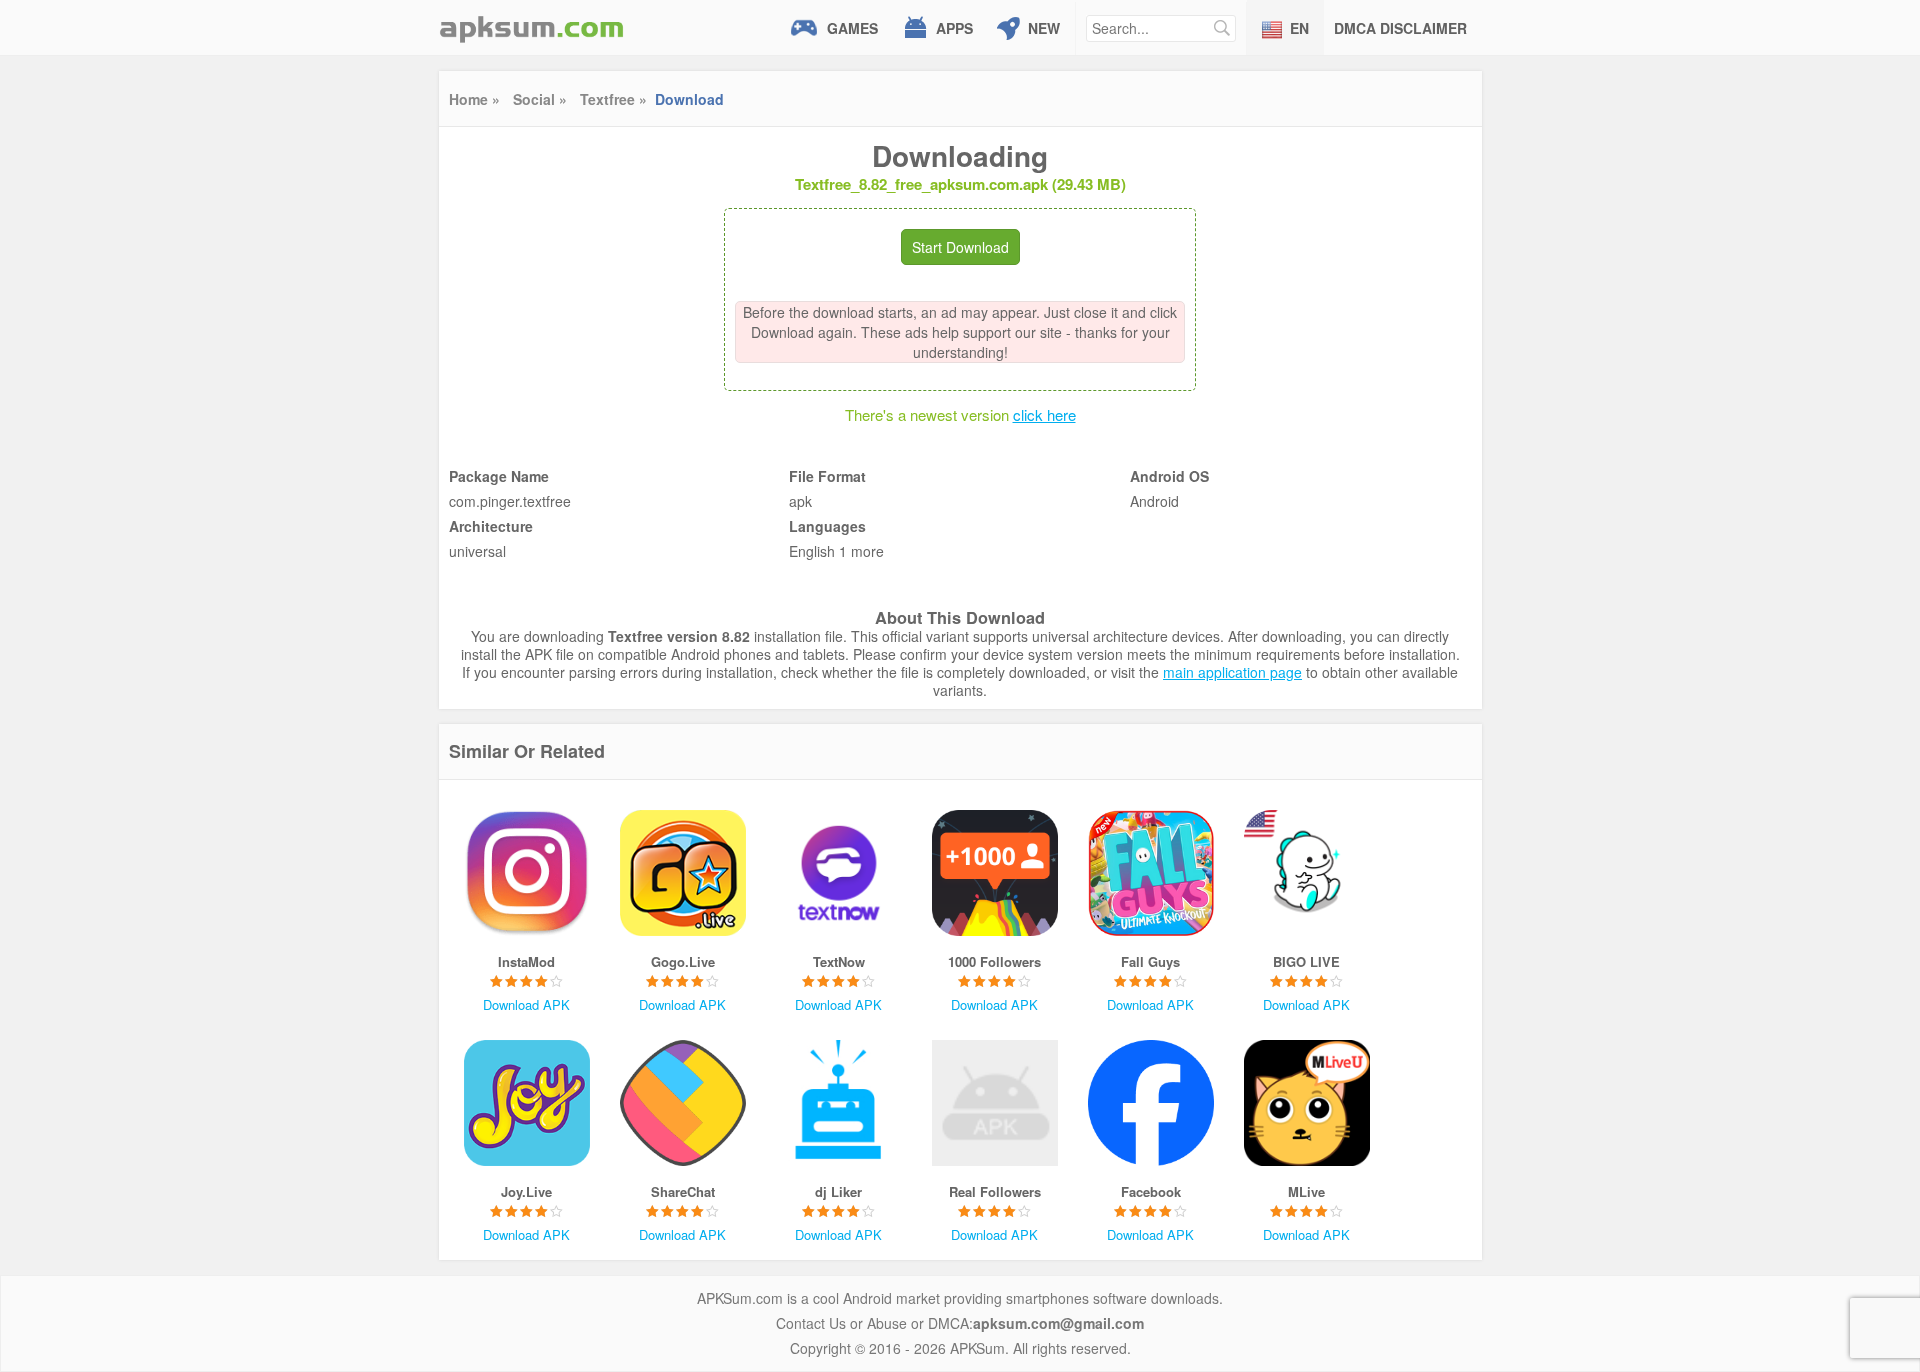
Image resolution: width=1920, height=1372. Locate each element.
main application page (1232, 672)
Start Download (960, 247)
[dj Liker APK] (839, 1103)
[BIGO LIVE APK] (1307, 873)
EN (1299, 28)
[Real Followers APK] (995, 1103)
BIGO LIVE (1306, 961)
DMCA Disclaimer (1400, 28)
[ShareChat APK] (683, 1103)
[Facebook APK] (1151, 1103)
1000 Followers (994, 961)
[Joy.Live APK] (527, 1103)
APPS (954, 28)
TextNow (839, 961)
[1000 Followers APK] (995, 873)
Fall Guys (1150, 961)
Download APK (526, 1004)
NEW (1044, 28)
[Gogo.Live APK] (683, 873)
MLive (1306, 1191)
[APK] (532, 27)
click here (1044, 414)
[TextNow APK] (839, 873)
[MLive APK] (1307, 1103)
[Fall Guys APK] (1151, 873)
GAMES (852, 28)
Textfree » (613, 99)
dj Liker (838, 1191)
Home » (474, 99)
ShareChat (683, 1191)
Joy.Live (526, 1191)
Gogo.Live (683, 961)
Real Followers (995, 1191)
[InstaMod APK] (527, 873)
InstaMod (526, 961)
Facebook (1151, 1191)
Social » (540, 99)
